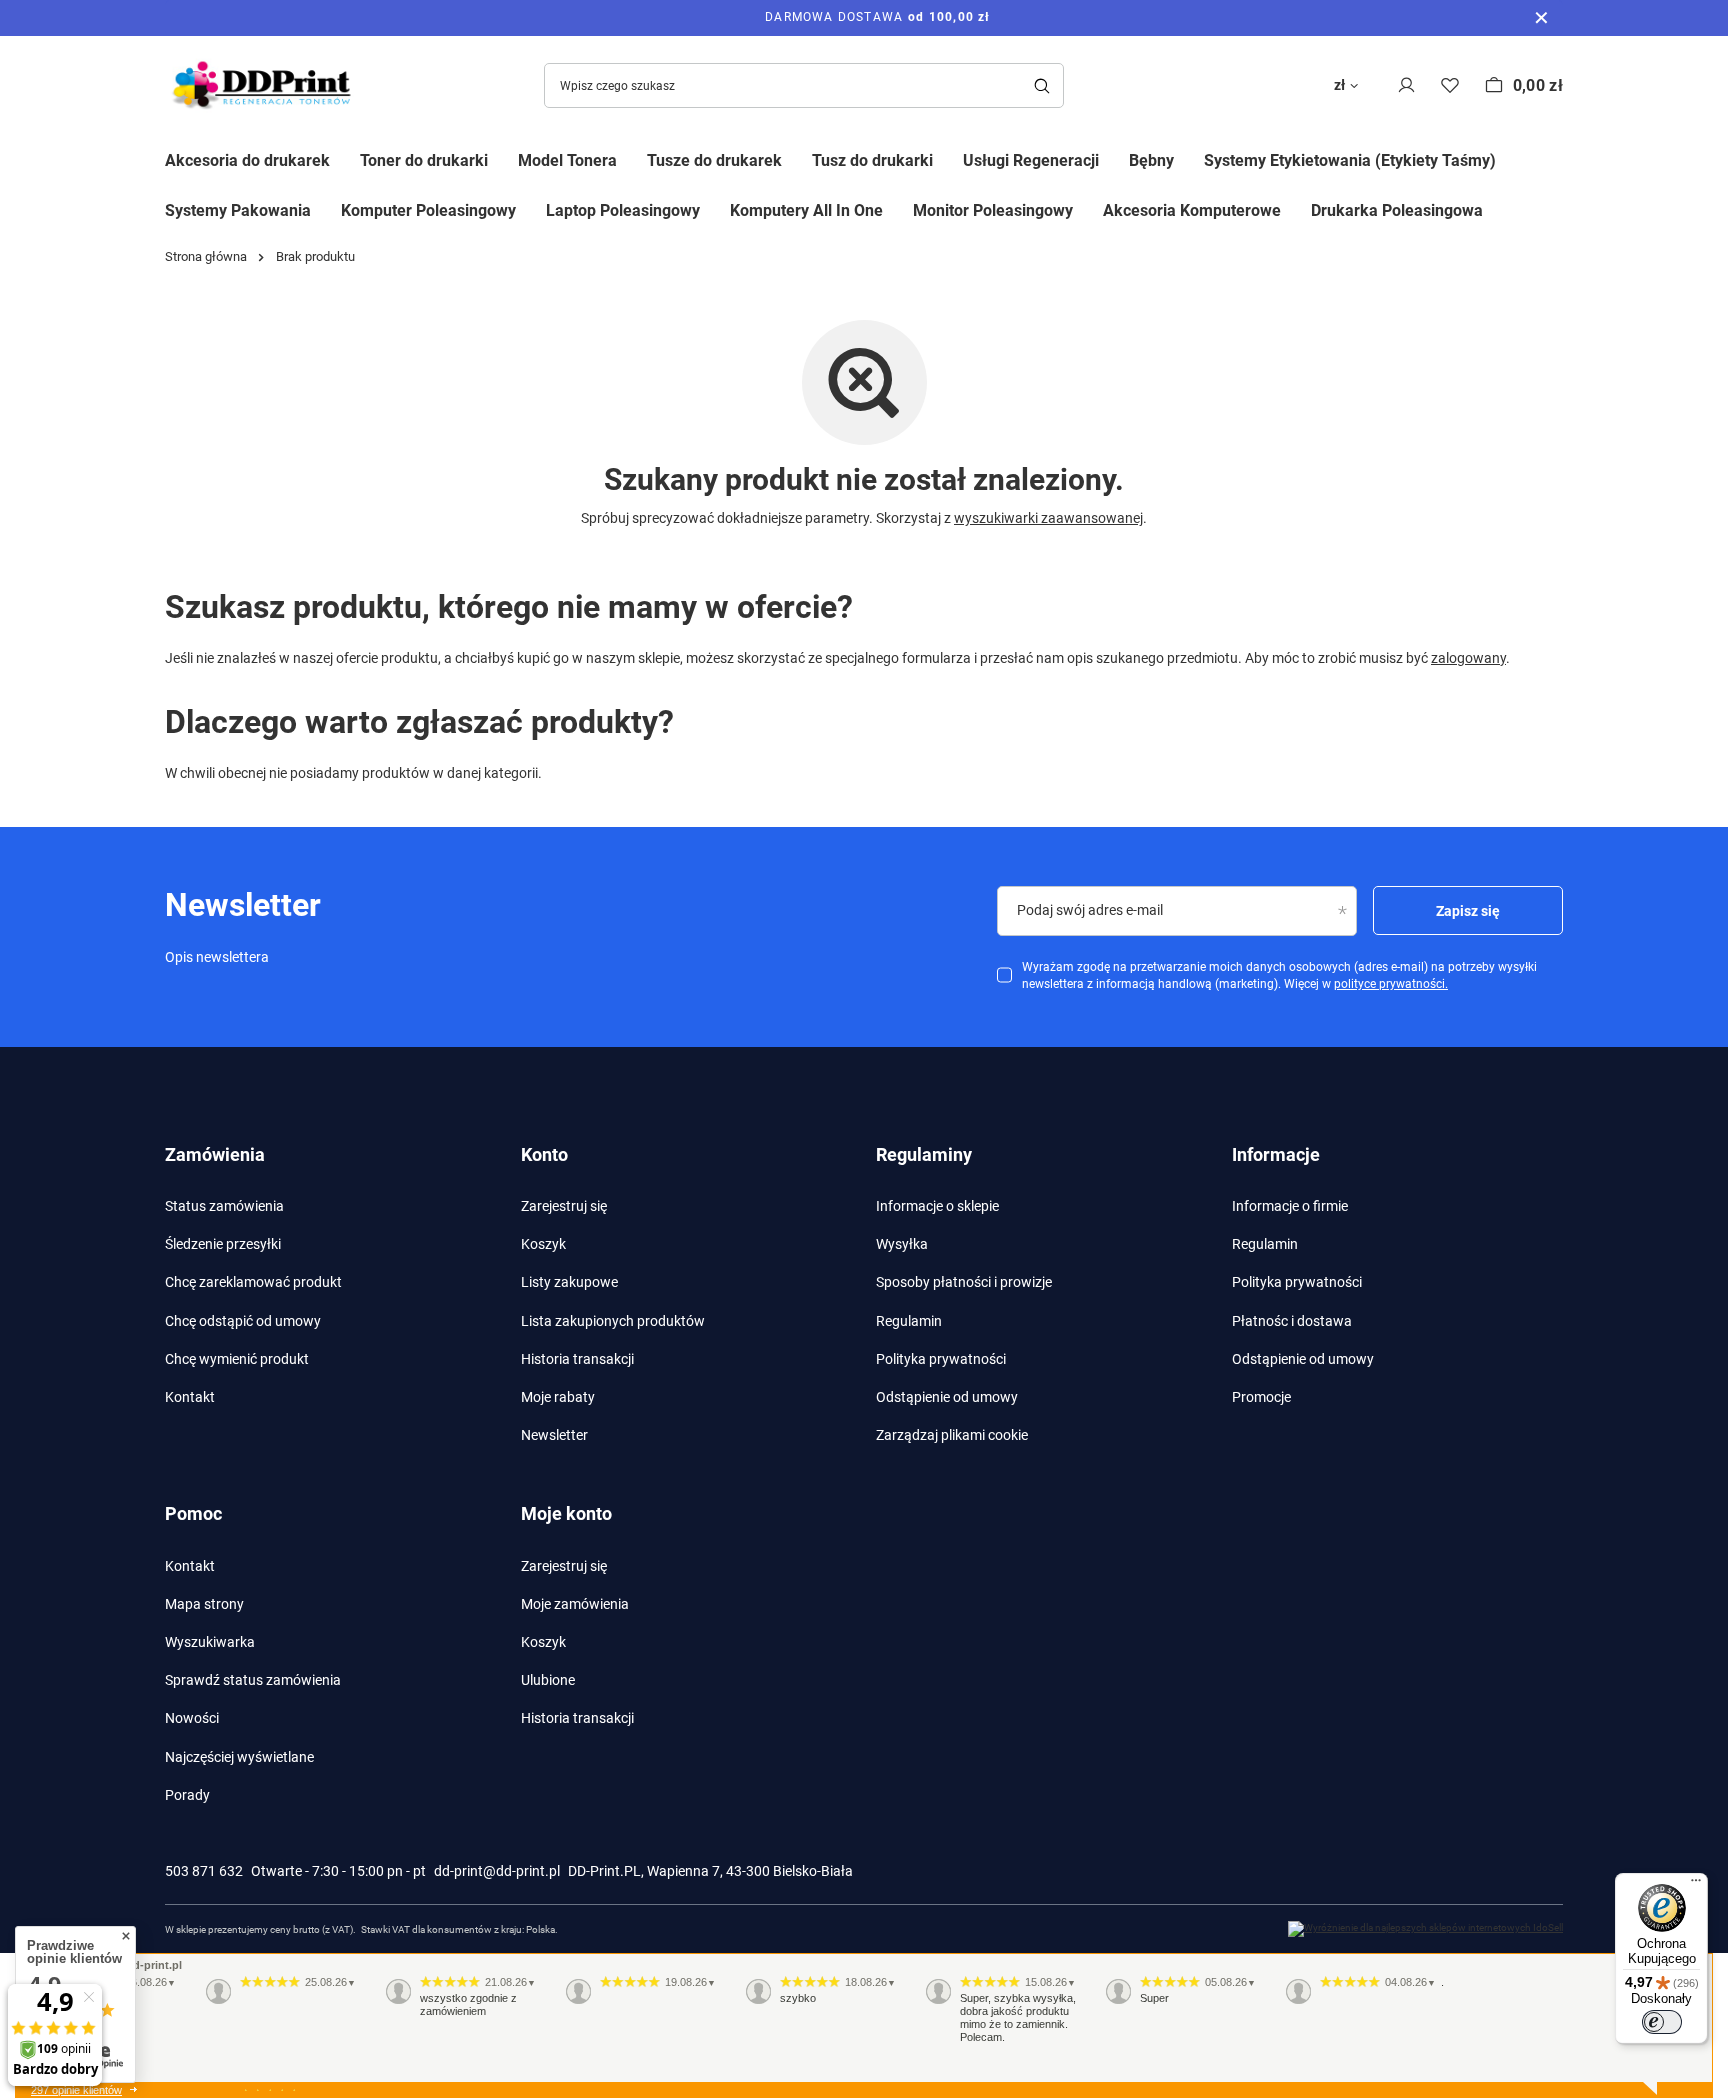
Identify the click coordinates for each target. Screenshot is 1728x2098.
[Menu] (1696, 1885)
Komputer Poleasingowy (428, 210)
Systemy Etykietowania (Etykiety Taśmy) (1350, 160)
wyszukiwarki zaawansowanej (1048, 518)
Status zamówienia (224, 1206)
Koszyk (543, 1244)
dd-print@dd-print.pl (497, 1871)
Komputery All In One (806, 210)
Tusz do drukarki (872, 160)
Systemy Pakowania (238, 210)
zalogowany (1468, 658)
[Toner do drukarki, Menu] (503, 158)
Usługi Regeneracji (1031, 160)
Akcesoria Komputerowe (1192, 210)
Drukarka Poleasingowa (1397, 210)
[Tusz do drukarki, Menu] (948, 158)
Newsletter (554, 1435)
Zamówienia (215, 1154)
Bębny (1151, 160)
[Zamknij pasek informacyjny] (1541, 18)
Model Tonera (567, 160)
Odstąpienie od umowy (947, 1397)
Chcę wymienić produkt (237, 1359)
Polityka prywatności (941, 1359)
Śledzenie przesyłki (223, 1244)
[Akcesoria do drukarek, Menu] (345, 158)
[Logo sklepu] (265, 85)
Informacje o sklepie (937, 1206)
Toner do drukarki (424, 160)
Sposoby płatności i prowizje (964, 1282)
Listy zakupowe (569, 1282)
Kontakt (190, 1397)
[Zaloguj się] (1406, 85)
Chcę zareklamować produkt (253, 1282)
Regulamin (909, 1321)
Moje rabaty (558, 1397)
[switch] (1662, 2022)
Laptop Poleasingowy (623, 210)
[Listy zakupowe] (1450, 85)
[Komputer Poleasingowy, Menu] (531, 209)
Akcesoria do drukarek (247, 160)
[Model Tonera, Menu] (632, 158)
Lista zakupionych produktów (613, 1321)
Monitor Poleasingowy (993, 210)
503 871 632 (204, 1871)
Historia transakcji (577, 1359)
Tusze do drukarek (714, 160)
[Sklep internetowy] (1425, 1929)
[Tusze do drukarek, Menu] (797, 158)
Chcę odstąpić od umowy (243, 1321)
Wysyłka (902, 1244)
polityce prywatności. (1391, 984)
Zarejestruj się (564, 1206)
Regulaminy (924, 1154)
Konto (544, 1154)
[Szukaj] (1041, 85)
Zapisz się (1468, 911)
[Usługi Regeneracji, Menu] (1114, 158)
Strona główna (206, 256)
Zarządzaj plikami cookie (952, 1435)
